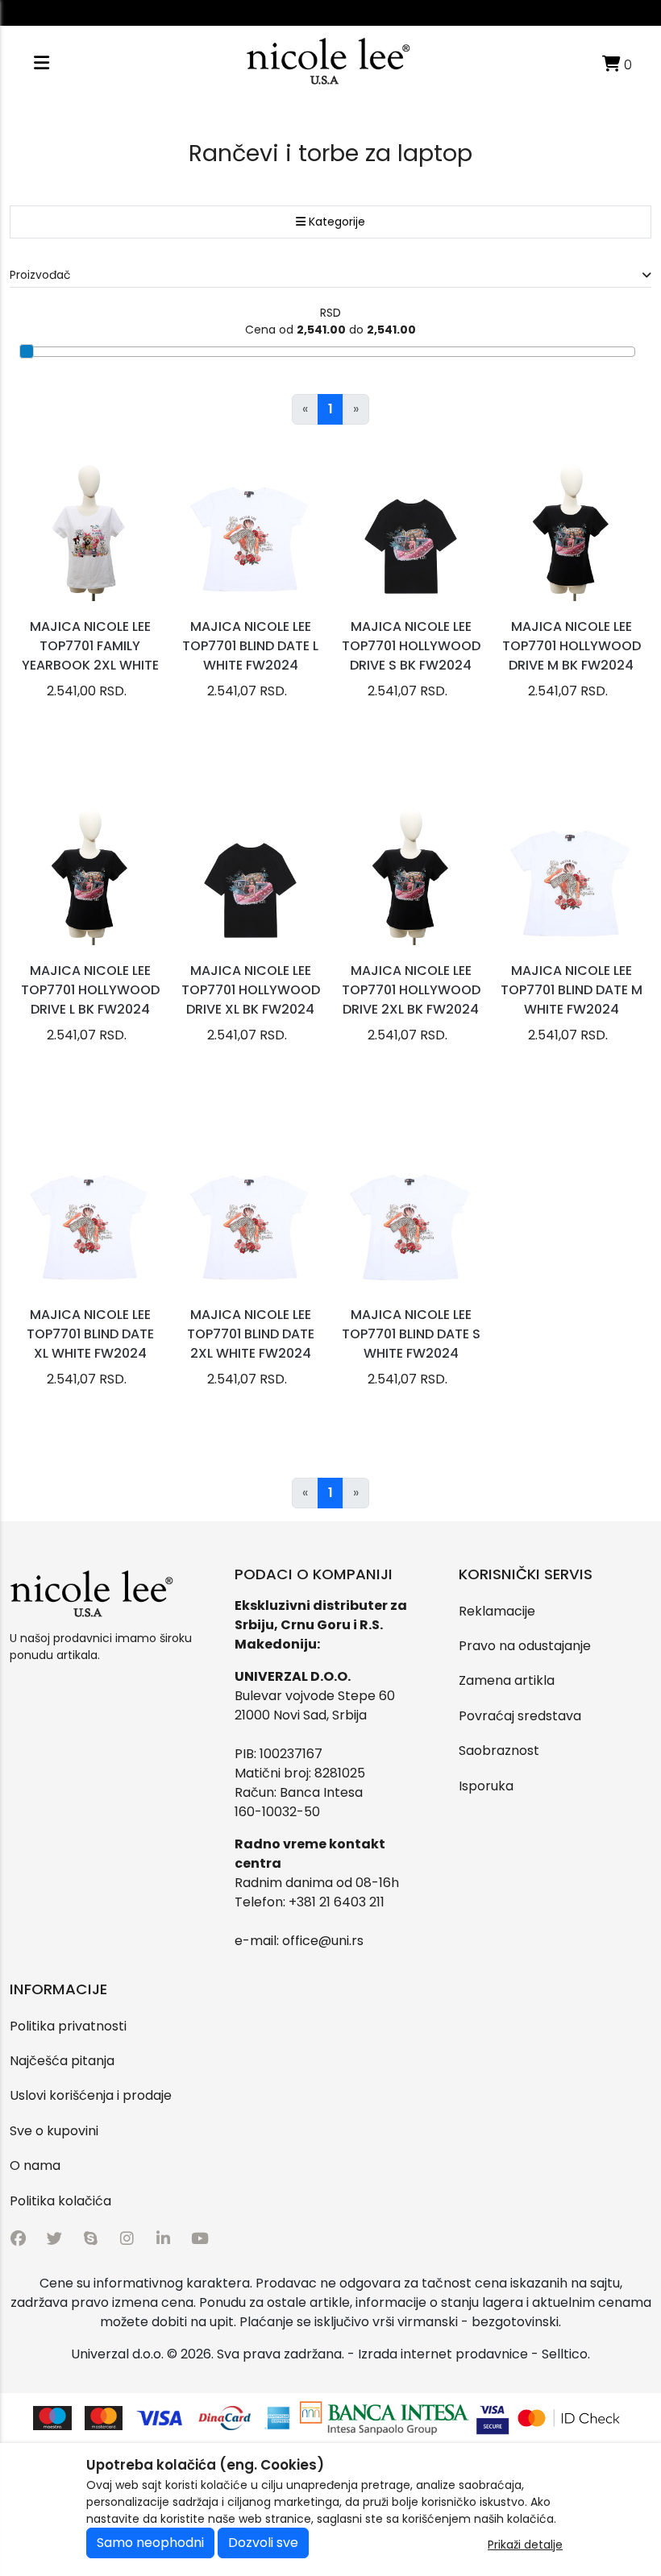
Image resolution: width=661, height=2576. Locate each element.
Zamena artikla (507, 1680)
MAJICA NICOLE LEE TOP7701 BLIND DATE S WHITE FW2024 (411, 1334)
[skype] (91, 2239)
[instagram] (127, 2239)
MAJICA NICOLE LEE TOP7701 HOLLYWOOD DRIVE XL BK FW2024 (251, 990)
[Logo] (328, 63)
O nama (35, 2165)
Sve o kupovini (54, 2131)
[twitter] (54, 2239)
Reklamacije (497, 1611)
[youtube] (200, 2239)
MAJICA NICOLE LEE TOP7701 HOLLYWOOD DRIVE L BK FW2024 (90, 990)
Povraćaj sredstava (520, 1716)
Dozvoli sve (263, 2543)
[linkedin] (163, 2239)
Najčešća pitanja (62, 2061)
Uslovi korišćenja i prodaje (91, 2095)
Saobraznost (499, 1751)
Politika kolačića (60, 2201)
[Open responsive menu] (42, 63)
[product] (90, 530)
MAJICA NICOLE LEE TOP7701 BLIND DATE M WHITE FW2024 (572, 990)
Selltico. (566, 2354)
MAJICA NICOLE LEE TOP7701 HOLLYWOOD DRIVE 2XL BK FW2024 (411, 990)
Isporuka (486, 1786)
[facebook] (18, 2239)
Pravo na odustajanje (525, 1646)
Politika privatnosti (68, 2026)
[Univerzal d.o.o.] (91, 1595)
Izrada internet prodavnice (443, 2354)
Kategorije (335, 222)
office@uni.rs (323, 1941)
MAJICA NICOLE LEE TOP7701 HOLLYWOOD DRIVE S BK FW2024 (411, 646)
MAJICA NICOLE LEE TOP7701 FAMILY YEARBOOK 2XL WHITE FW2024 (90, 655)
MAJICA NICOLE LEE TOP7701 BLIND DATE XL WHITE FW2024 (90, 1334)
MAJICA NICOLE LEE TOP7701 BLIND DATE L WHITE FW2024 (250, 646)
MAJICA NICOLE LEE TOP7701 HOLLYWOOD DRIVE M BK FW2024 (572, 646)
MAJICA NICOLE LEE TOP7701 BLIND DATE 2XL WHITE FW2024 (251, 1334)
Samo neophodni (150, 2543)
